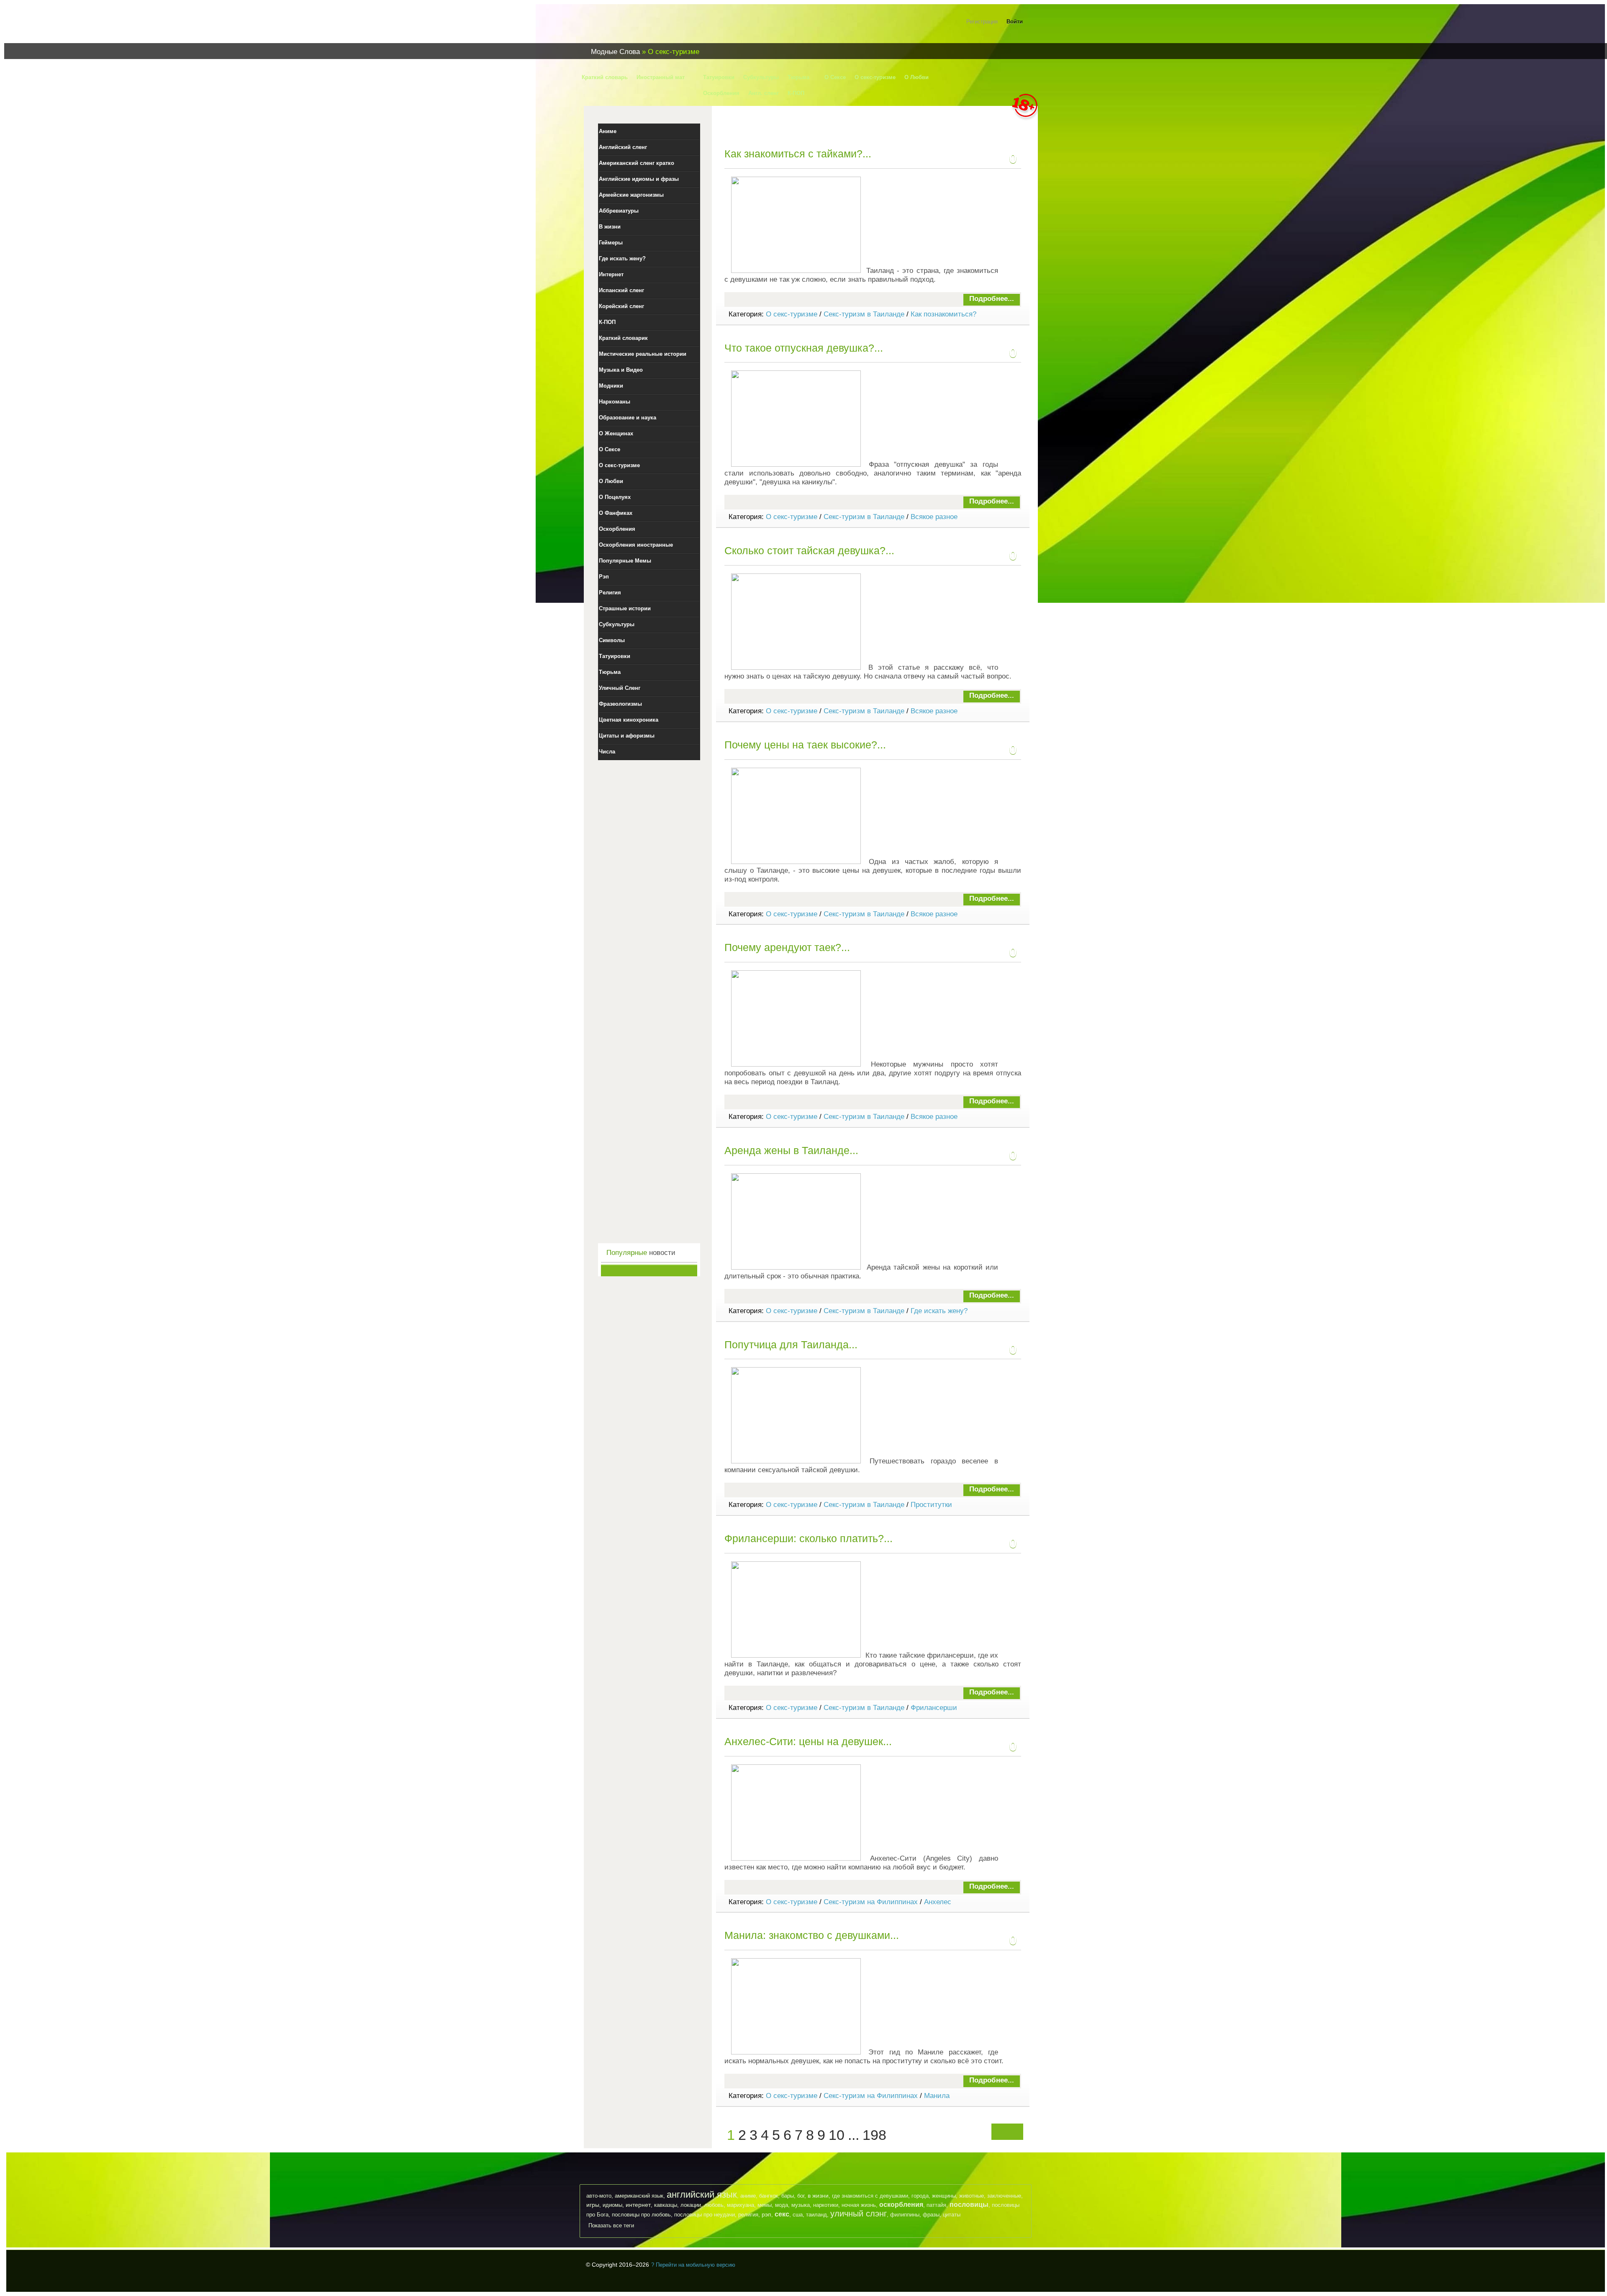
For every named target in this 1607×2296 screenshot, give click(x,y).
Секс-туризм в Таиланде (864, 314)
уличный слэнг (859, 2214)
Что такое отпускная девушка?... (804, 348)
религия (748, 2215)
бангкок (769, 2196)
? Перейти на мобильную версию (693, 2265)
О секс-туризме (792, 314)
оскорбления (901, 2205)
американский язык (639, 2196)
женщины (944, 2196)
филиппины (905, 2215)
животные (972, 2196)
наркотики (826, 2205)
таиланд (816, 2215)
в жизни (818, 2196)
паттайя (936, 2205)
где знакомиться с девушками (870, 2196)
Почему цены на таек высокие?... (805, 745)
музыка (801, 2205)
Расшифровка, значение (636, 27)
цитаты (952, 2215)
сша (798, 2215)
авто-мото (599, 2196)
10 (837, 2135)
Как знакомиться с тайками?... (798, 154)
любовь (714, 2205)
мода (782, 2205)
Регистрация (982, 22)
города (920, 2196)
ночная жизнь (859, 2205)
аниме (748, 2196)
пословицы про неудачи (705, 2215)
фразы (931, 2215)
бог (801, 2196)
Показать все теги (611, 2225)
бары (788, 2196)
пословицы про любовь (641, 2215)
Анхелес (938, 1902)
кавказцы (666, 2205)
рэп (766, 2214)
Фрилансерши (934, 1708)
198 (874, 2135)
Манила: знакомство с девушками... (812, 1935)
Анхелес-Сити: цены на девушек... (808, 1741)
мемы (765, 2205)
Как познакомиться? (943, 314)
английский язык (702, 2194)
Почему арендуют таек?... (787, 947)
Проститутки (931, 1505)
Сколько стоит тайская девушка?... (809, 550)
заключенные (1004, 2196)
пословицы (969, 2205)
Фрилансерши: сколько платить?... (809, 1538)
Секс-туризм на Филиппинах (871, 1902)
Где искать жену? (939, 1311)
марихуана (741, 2205)
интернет (638, 2205)
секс (782, 2214)
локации (691, 2205)
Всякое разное (934, 517)
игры (593, 2205)
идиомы (612, 2205)
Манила (937, 2096)
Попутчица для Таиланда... (791, 1345)
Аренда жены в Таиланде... (791, 1150)
